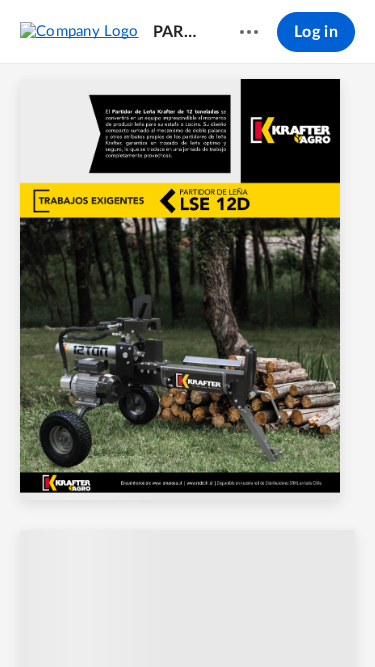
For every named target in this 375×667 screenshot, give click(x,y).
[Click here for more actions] (249, 32)
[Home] (79, 31)
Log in (316, 32)
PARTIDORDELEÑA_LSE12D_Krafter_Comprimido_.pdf (177, 32)
